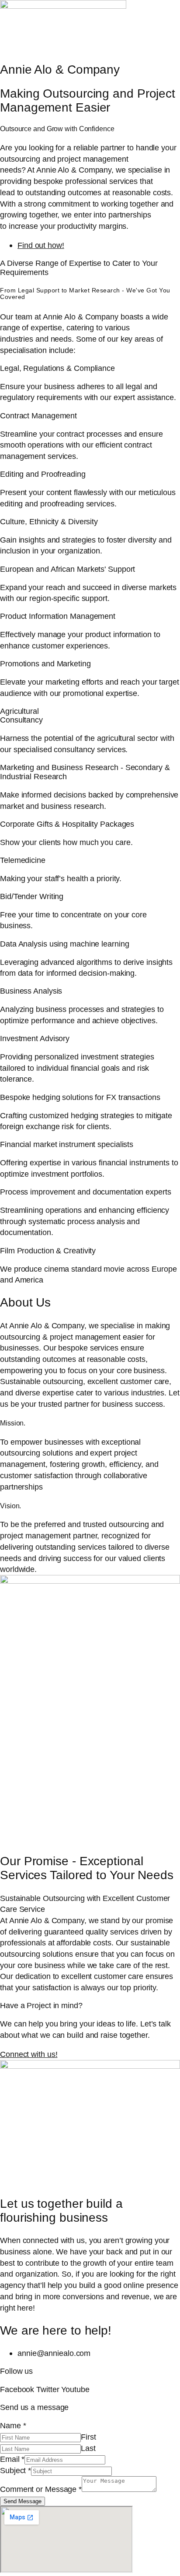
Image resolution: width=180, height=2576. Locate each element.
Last (88, 2448)
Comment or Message (41, 2489)
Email (12, 2459)
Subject (16, 2470)
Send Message (22, 2501)
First (88, 2437)
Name (13, 2425)
